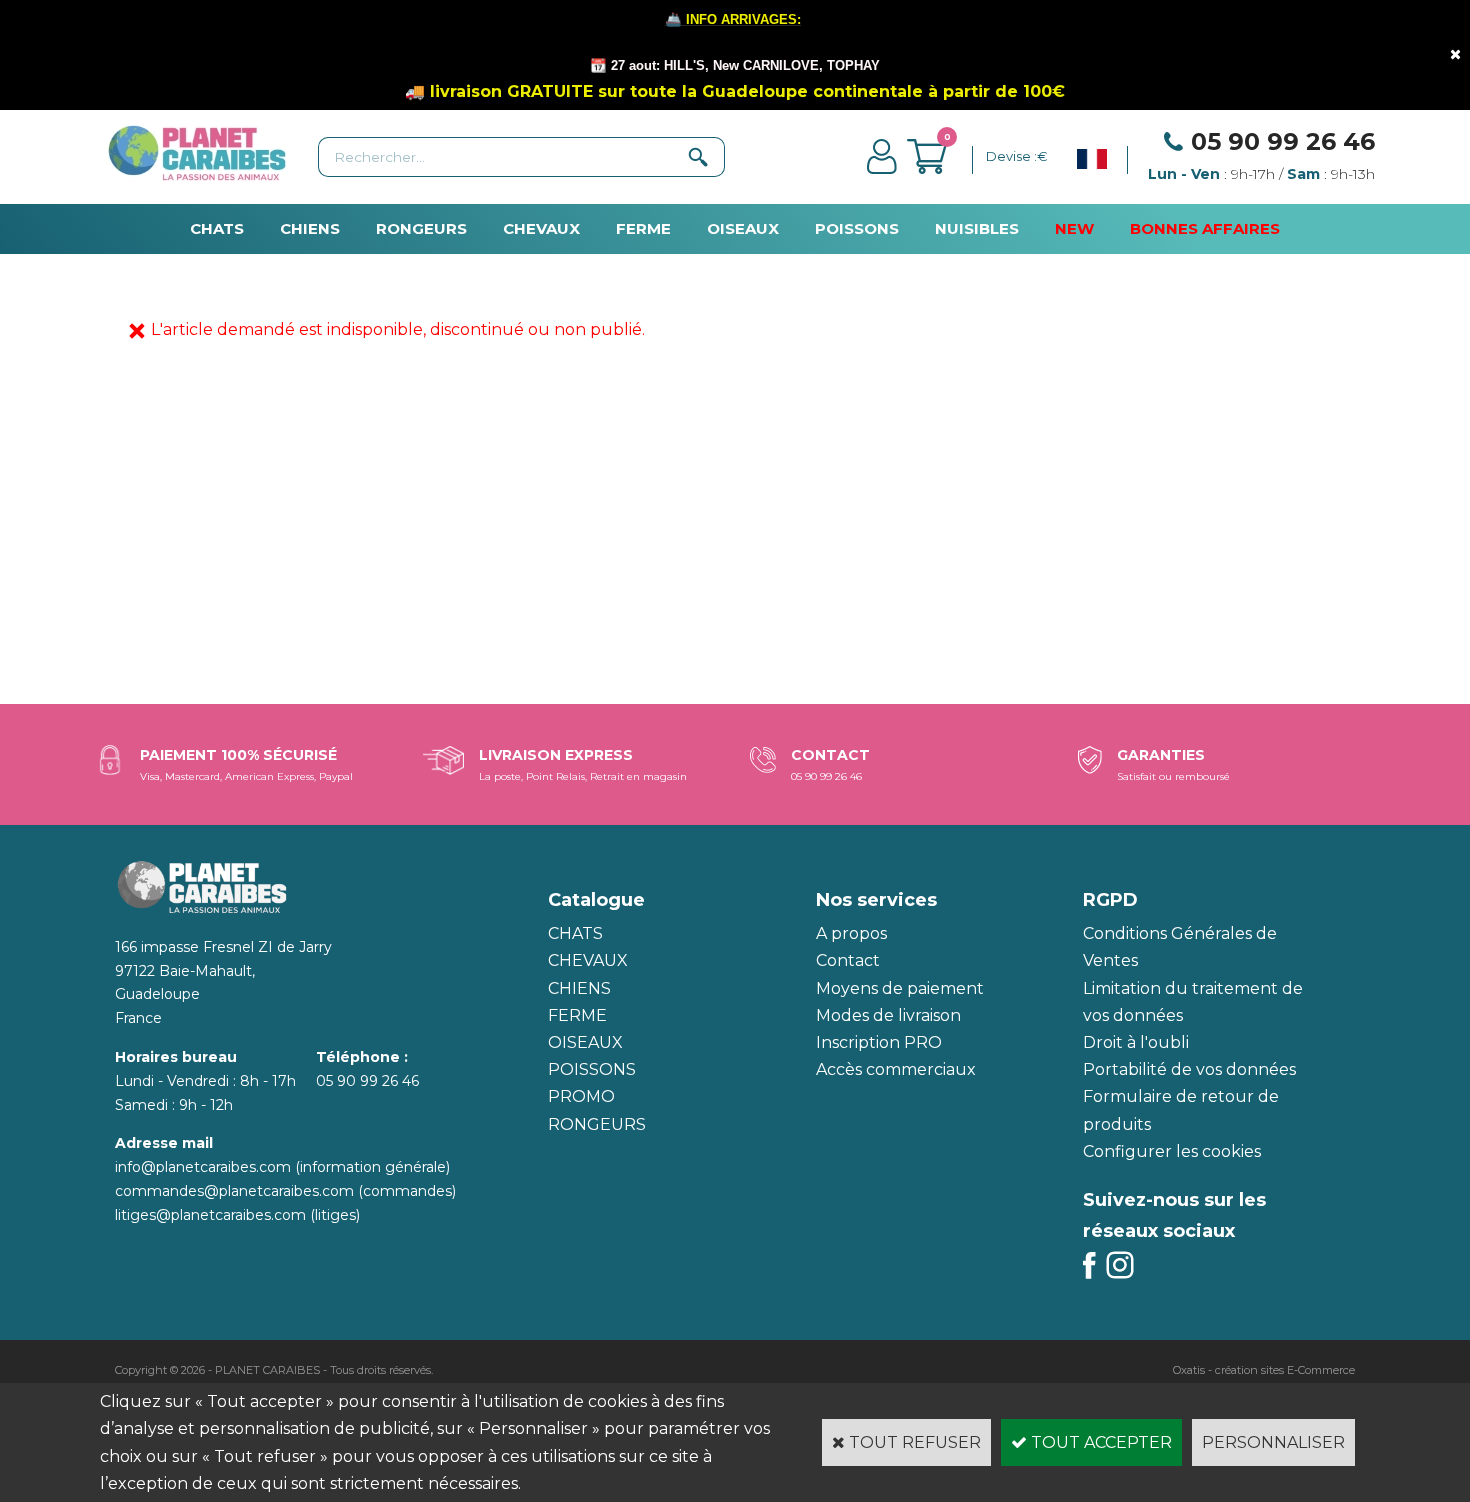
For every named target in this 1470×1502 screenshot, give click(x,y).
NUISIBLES (977, 228)
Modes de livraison (888, 1015)
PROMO (581, 1096)
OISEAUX (743, 228)
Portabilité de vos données (1189, 1069)
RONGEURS (421, 228)
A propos (851, 933)
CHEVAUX (541, 228)
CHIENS (310, 228)
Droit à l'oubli (1136, 1042)
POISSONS (857, 228)
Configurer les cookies (1172, 1151)
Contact (848, 960)
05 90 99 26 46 (1283, 141)
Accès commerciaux (896, 1069)
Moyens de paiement (900, 988)
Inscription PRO (879, 1042)
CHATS (217, 228)
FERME (643, 228)
